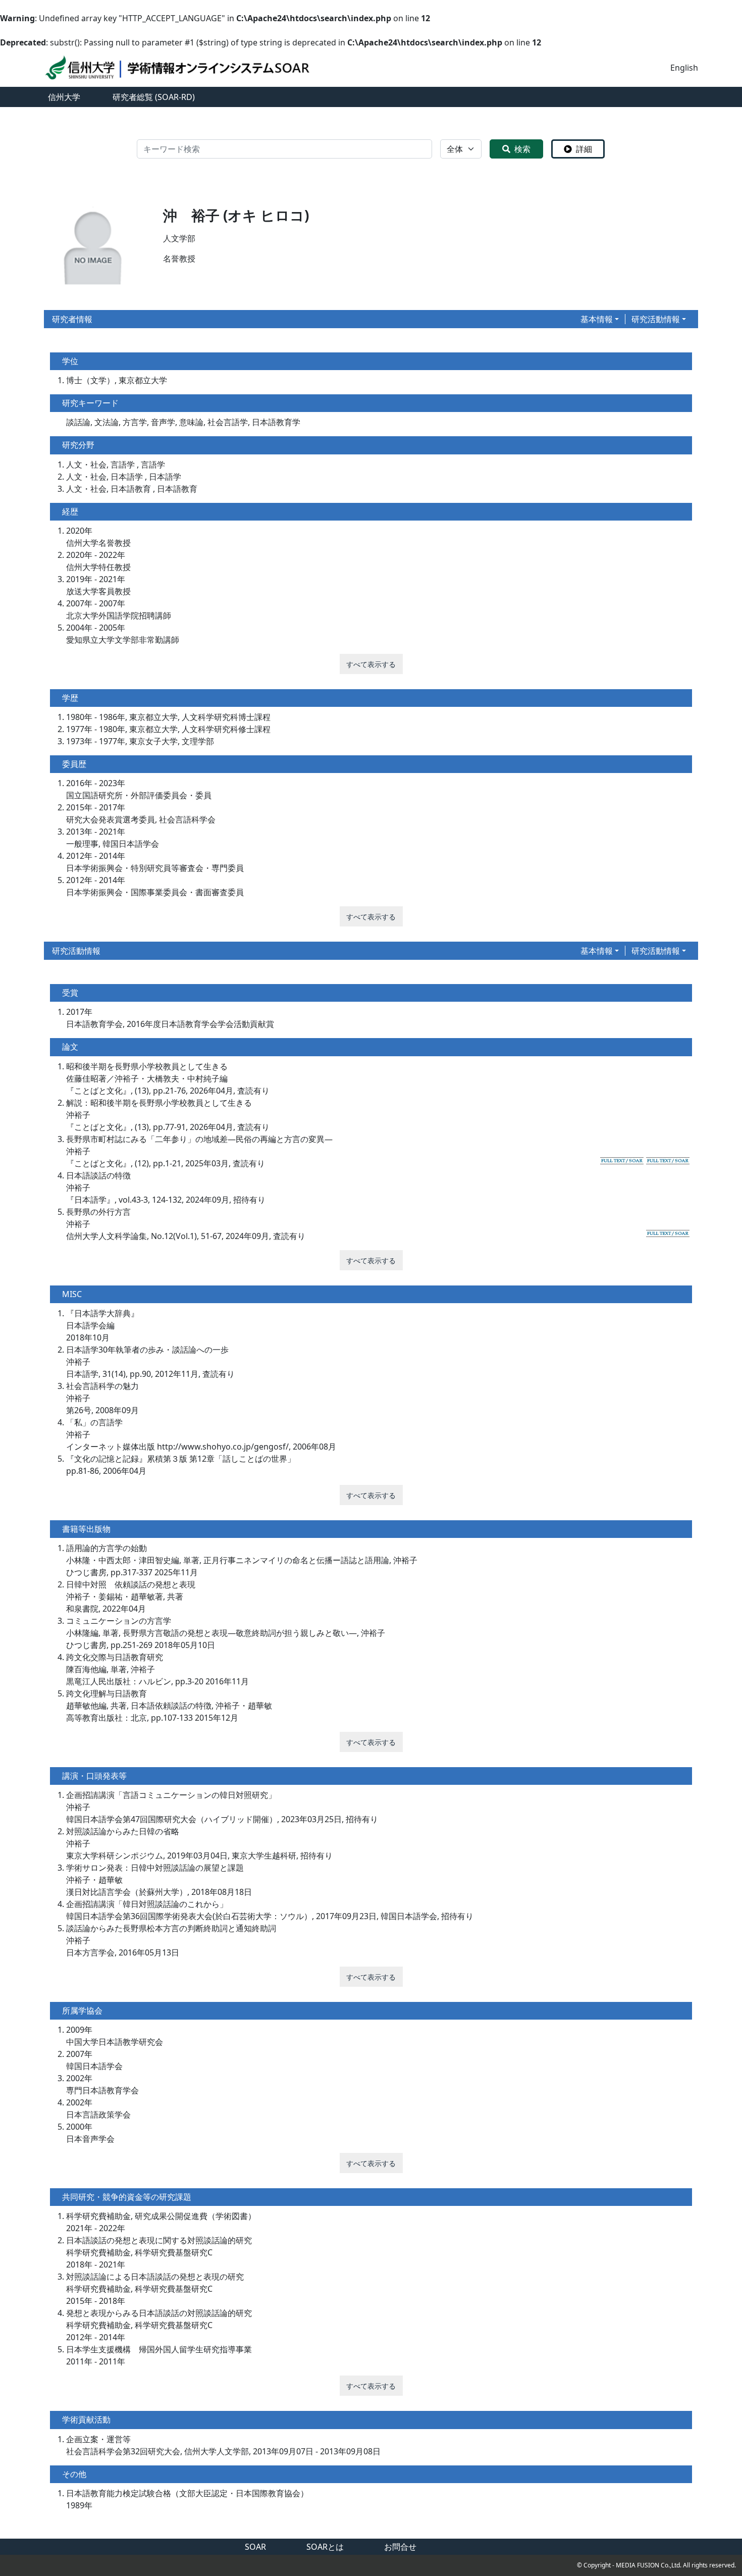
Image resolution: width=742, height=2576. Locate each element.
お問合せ (400, 2547)
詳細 (584, 149)
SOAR (255, 2547)
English (684, 68)
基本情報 (597, 319)
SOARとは (325, 2547)
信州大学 (64, 97)
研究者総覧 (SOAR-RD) (154, 97)
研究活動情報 (656, 319)
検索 (522, 149)
